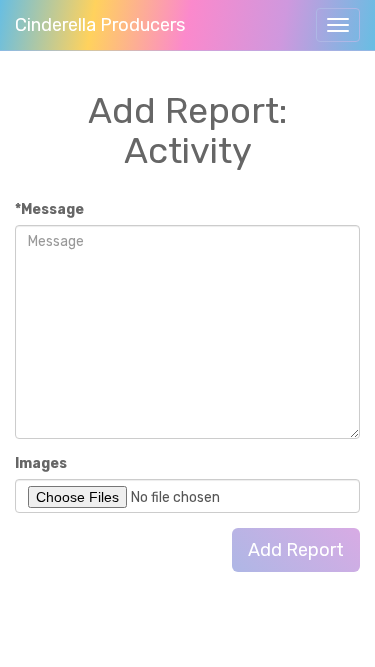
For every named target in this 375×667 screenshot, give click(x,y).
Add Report (296, 550)
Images (41, 463)
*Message (49, 209)
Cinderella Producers (100, 25)
